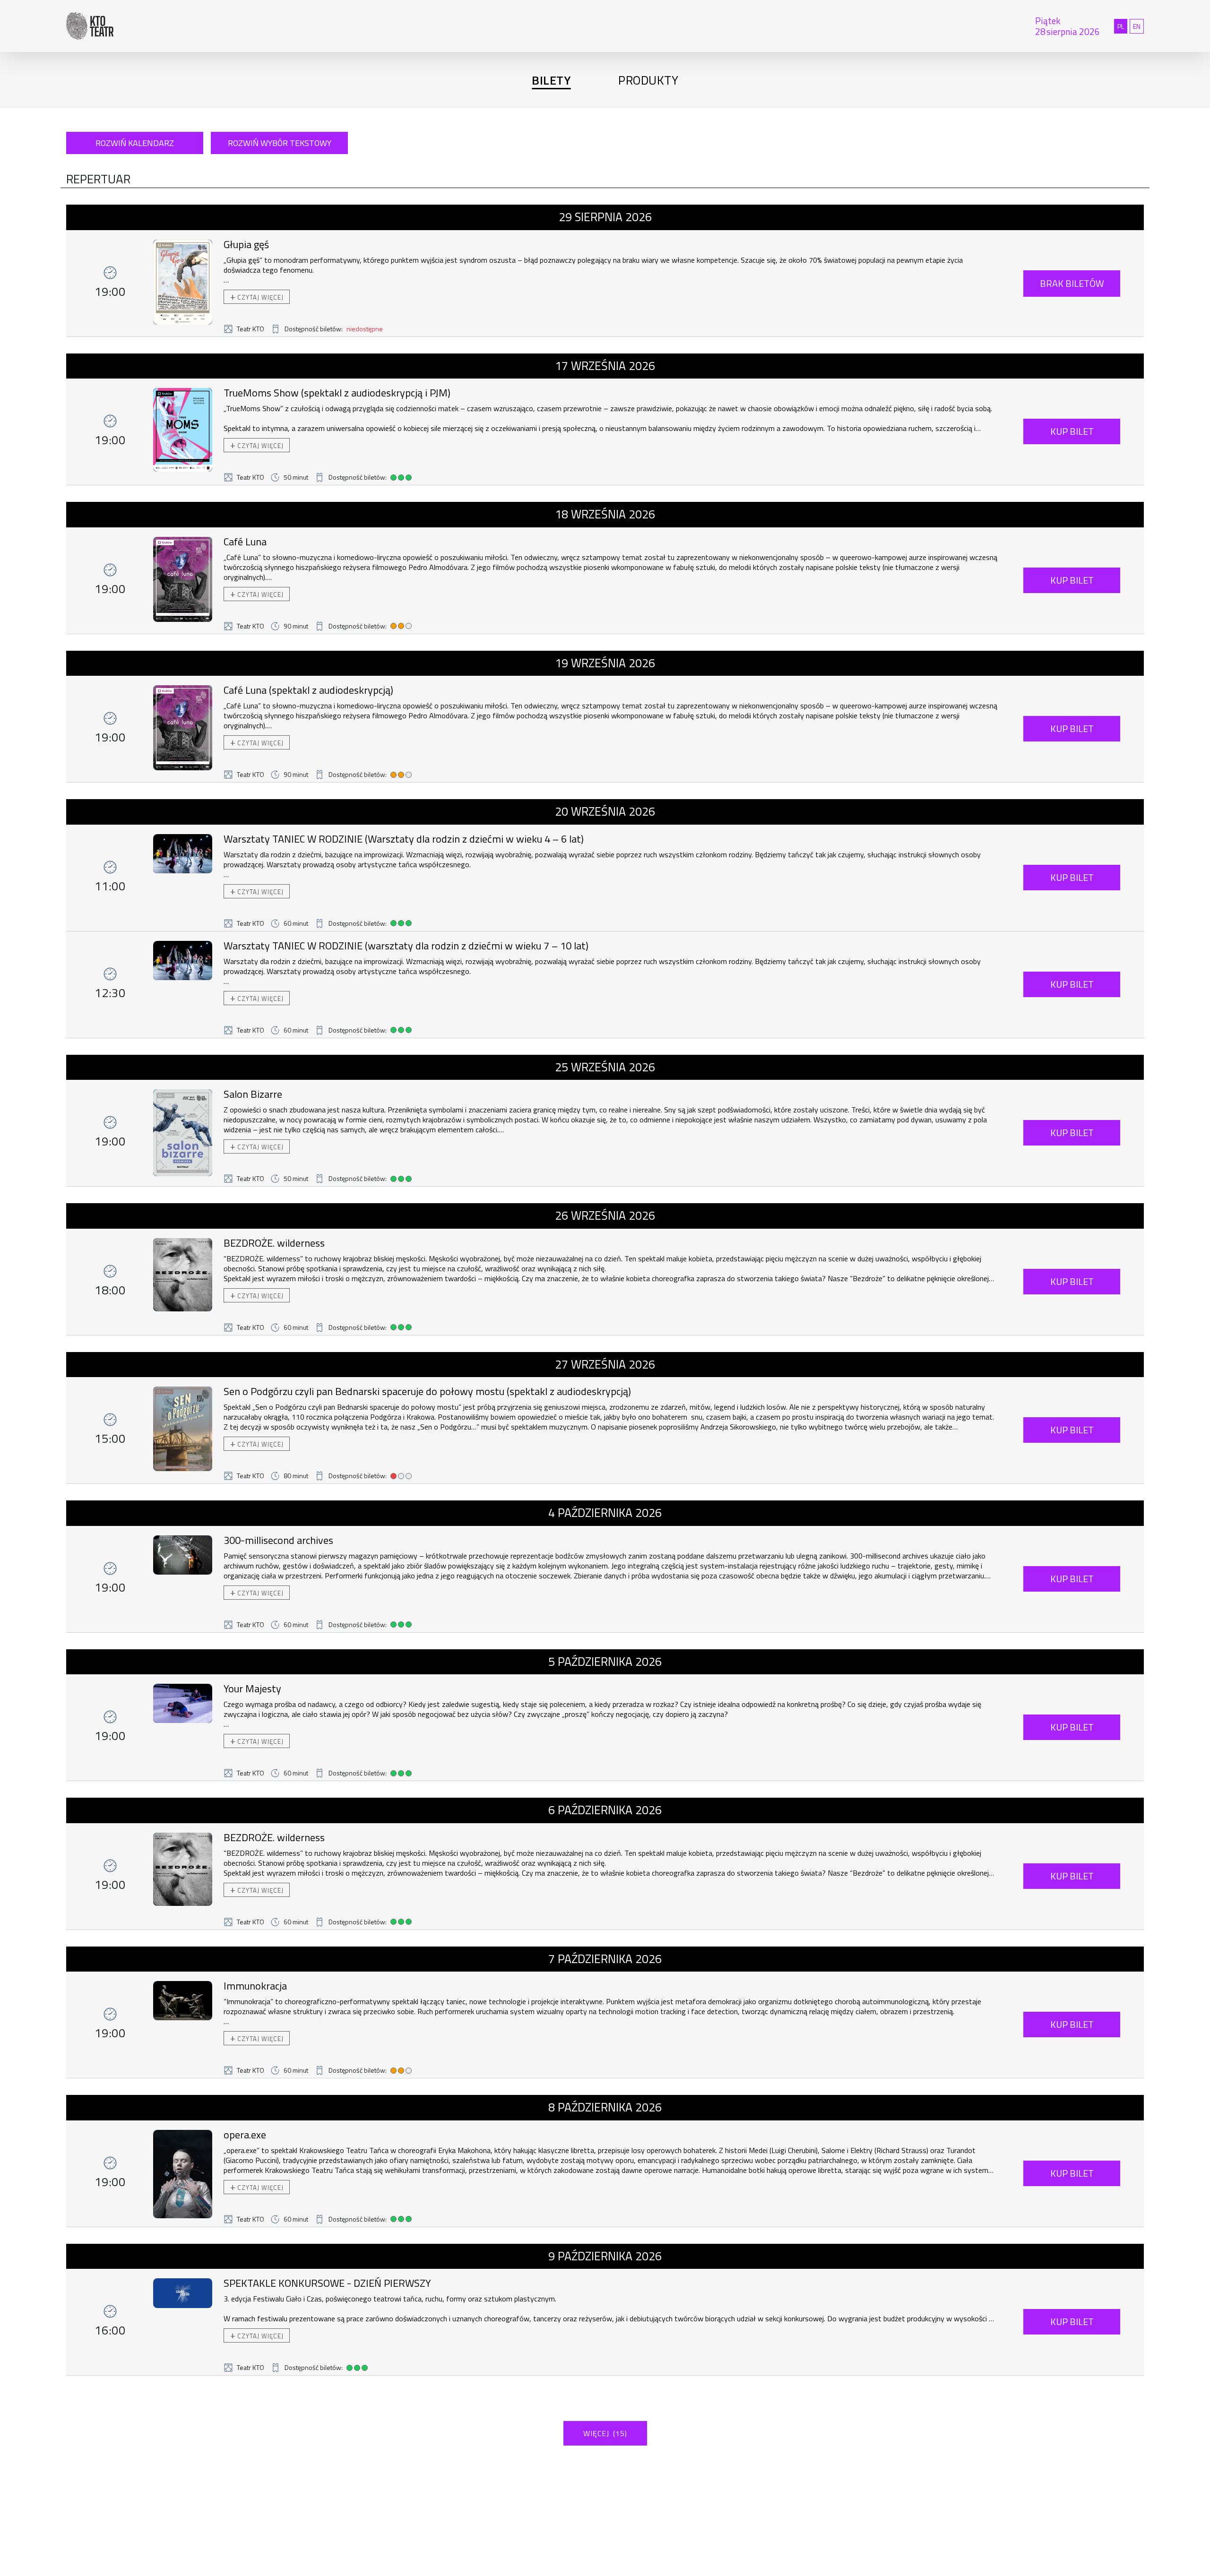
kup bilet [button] (1072, 431)
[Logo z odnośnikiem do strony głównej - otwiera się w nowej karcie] (378, 26)
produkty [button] (648, 80)
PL (1122, 26)
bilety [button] (551, 80)
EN (1138, 26)
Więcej (605, 2433)
